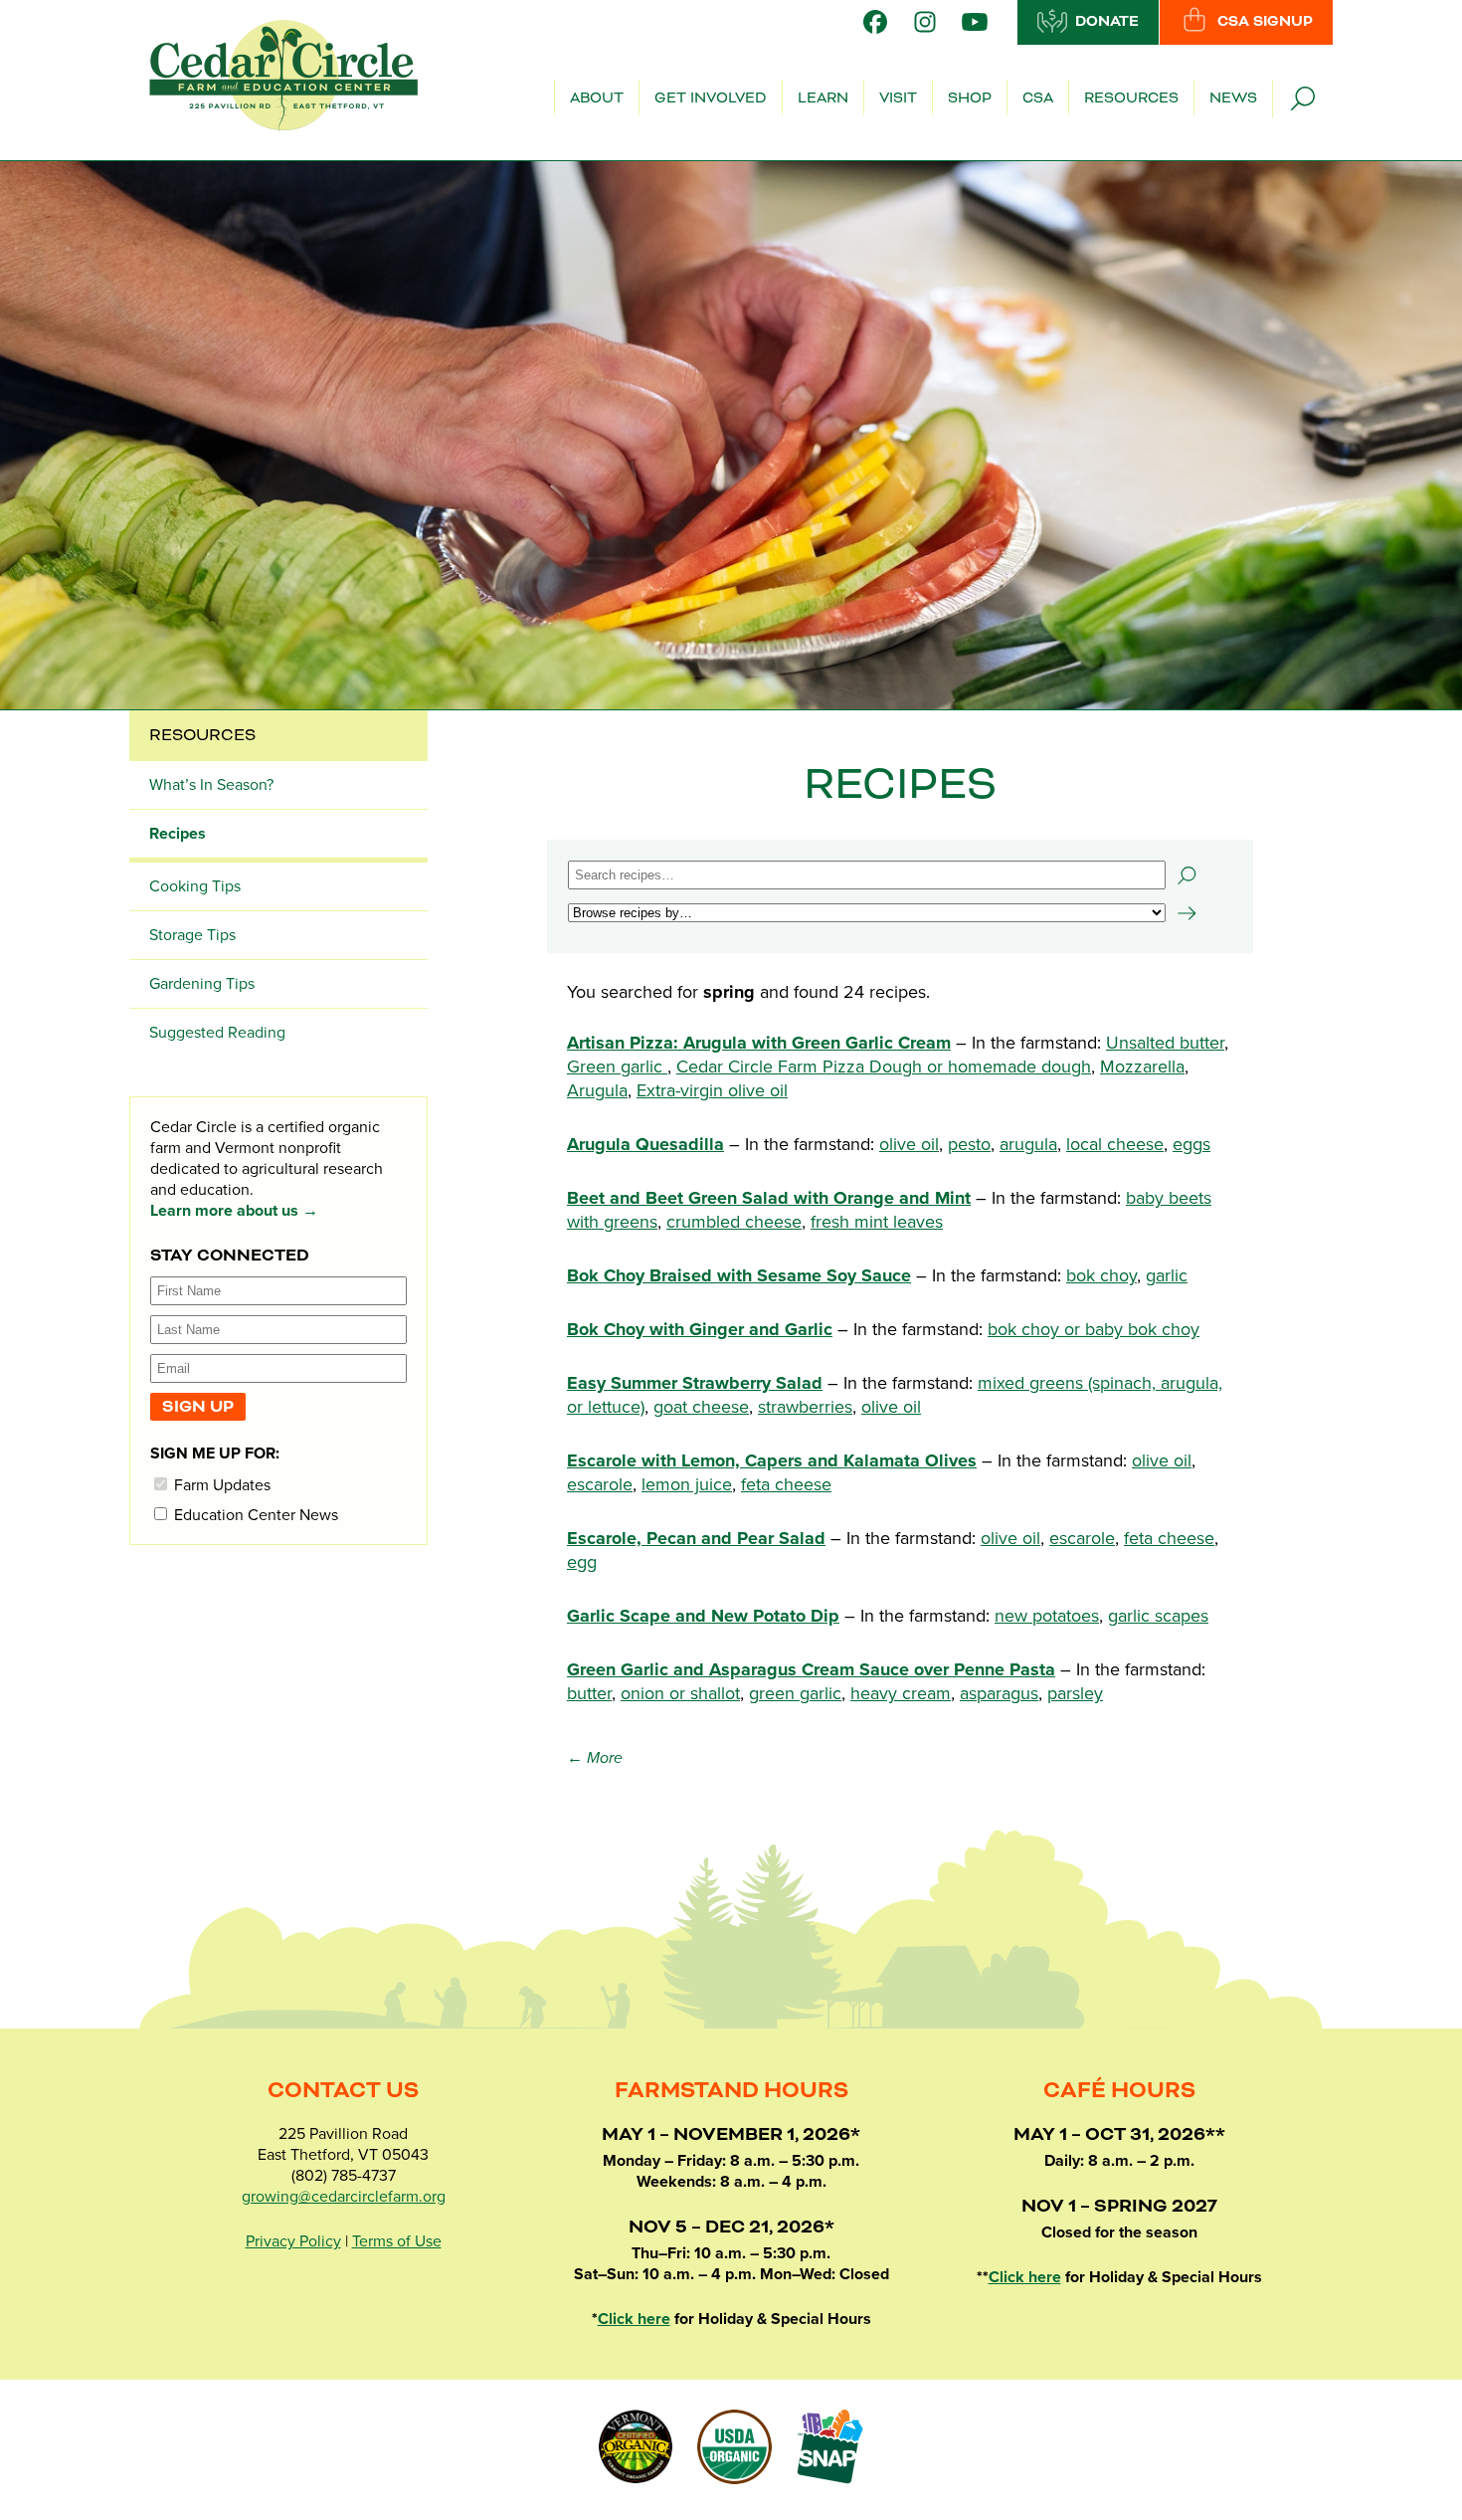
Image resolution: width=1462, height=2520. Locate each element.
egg (582, 1562)
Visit (898, 98)
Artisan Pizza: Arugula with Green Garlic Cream (759, 1043)
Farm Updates (220, 1485)
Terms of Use (397, 2241)
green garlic (795, 1693)
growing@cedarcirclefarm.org (344, 2197)
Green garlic (617, 1066)
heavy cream (901, 1693)
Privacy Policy (293, 2241)
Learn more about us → (234, 1211)
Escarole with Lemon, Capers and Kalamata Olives (772, 1460)
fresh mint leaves (877, 1222)
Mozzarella (1142, 1066)
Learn (823, 98)
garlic (1167, 1275)
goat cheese (701, 1407)
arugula (1028, 1144)
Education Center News (254, 1515)
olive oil (909, 1144)
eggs (1191, 1144)
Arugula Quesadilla (645, 1144)
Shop (970, 98)
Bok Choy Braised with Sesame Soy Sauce (739, 1275)
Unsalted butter (1165, 1043)
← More (595, 1758)
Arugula (597, 1090)
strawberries (805, 1407)
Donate (1107, 22)
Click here (634, 2319)
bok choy (1101, 1275)
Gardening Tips (202, 984)
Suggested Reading (217, 1033)
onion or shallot (680, 1693)
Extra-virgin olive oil (712, 1090)
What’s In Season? (211, 785)
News (1233, 98)
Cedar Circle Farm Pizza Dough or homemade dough (884, 1066)
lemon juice (687, 1484)
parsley (1075, 1693)
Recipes (178, 834)
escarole (600, 1484)
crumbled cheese (734, 1222)
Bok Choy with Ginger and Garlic (700, 1329)
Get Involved (711, 98)
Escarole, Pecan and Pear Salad (696, 1538)
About (597, 98)
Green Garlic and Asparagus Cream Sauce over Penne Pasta (811, 1669)
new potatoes (1047, 1616)
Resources (1131, 98)
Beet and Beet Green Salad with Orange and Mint (769, 1198)
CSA (1038, 98)
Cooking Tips (195, 886)
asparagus (999, 1693)
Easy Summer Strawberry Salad (695, 1383)
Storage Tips (192, 935)
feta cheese (786, 1484)
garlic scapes (1158, 1616)
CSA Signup (1265, 22)
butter (589, 1693)
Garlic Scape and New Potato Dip (703, 1616)
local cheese (1115, 1144)
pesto (969, 1144)
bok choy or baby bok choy (1094, 1329)
